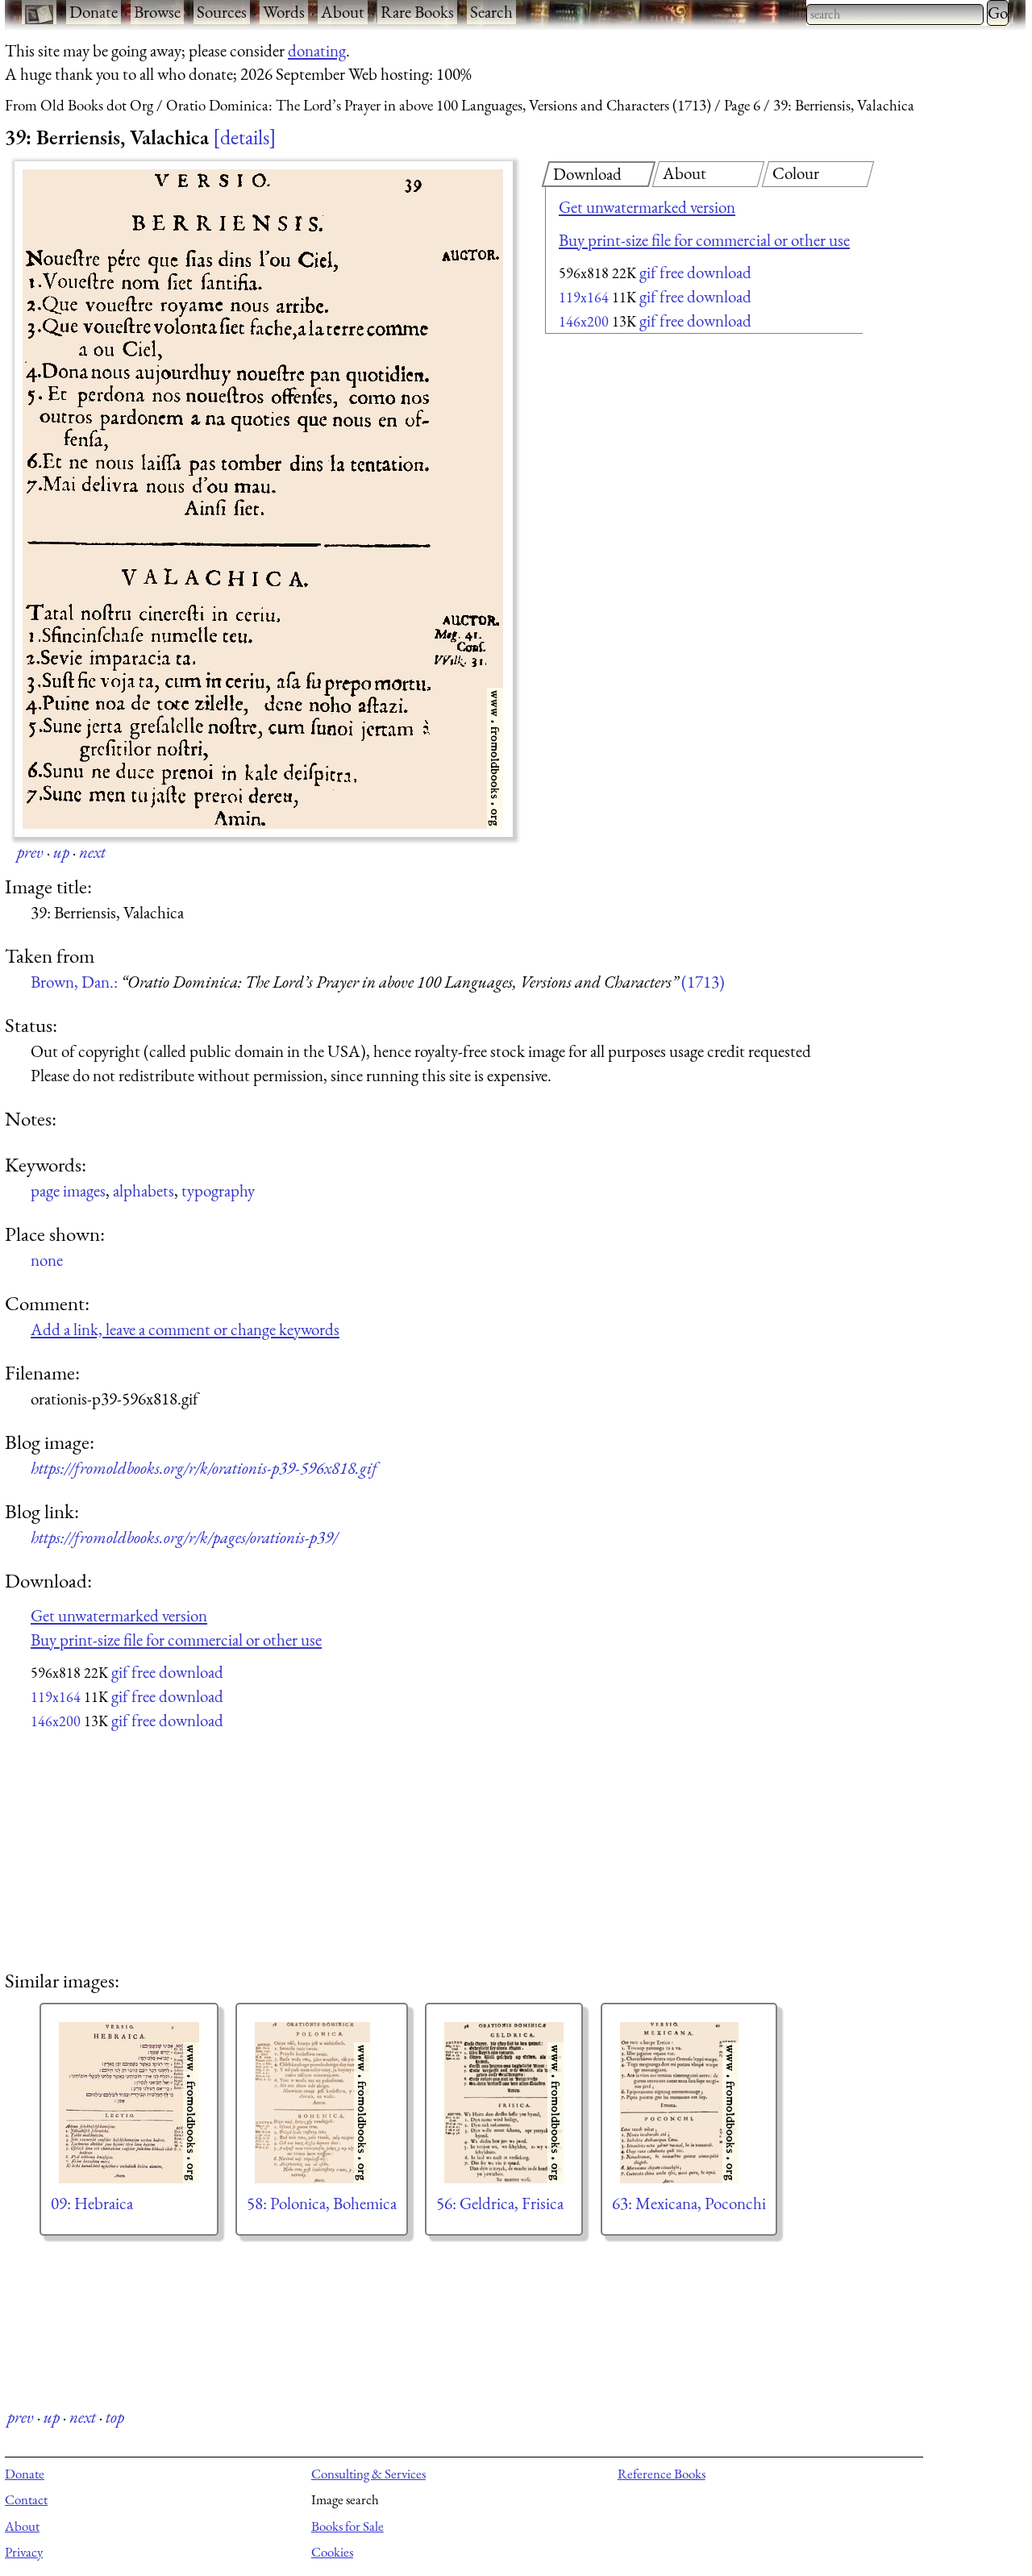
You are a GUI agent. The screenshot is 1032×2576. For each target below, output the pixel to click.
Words (284, 12)
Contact (26, 2499)
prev (30, 852)
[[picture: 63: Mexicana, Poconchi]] (689, 2103)
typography (218, 1190)
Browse (157, 12)
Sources (222, 12)
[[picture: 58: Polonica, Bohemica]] (322, 2103)
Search (491, 12)
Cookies (332, 2552)
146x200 (584, 321)
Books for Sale (347, 2526)
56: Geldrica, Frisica (500, 2203)
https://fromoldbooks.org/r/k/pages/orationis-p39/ (184, 1537)
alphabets (144, 1190)
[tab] (599, 174)
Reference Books (662, 2474)
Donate (94, 12)
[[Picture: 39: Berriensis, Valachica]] (264, 499)
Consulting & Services (368, 2474)
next (92, 852)
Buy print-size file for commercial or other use (704, 240)
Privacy (24, 2552)
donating (317, 50)
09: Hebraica (92, 2203)
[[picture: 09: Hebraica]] (129, 2103)
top (115, 2417)
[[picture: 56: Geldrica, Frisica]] (504, 2103)
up (61, 852)
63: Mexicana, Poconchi (689, 2203)
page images (68, 1190)
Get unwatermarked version (647, 207)
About (343, 12)
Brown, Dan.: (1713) (378, 982)
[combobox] (895, 15)
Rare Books (417, 12)
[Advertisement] (676, 468)
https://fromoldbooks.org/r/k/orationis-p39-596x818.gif (204, 1468)
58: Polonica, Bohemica (322, 2203)
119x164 (584, 297)
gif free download (695, 272)
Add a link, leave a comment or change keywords (185, 1329)
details (245, 137)
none (47, 1260)
